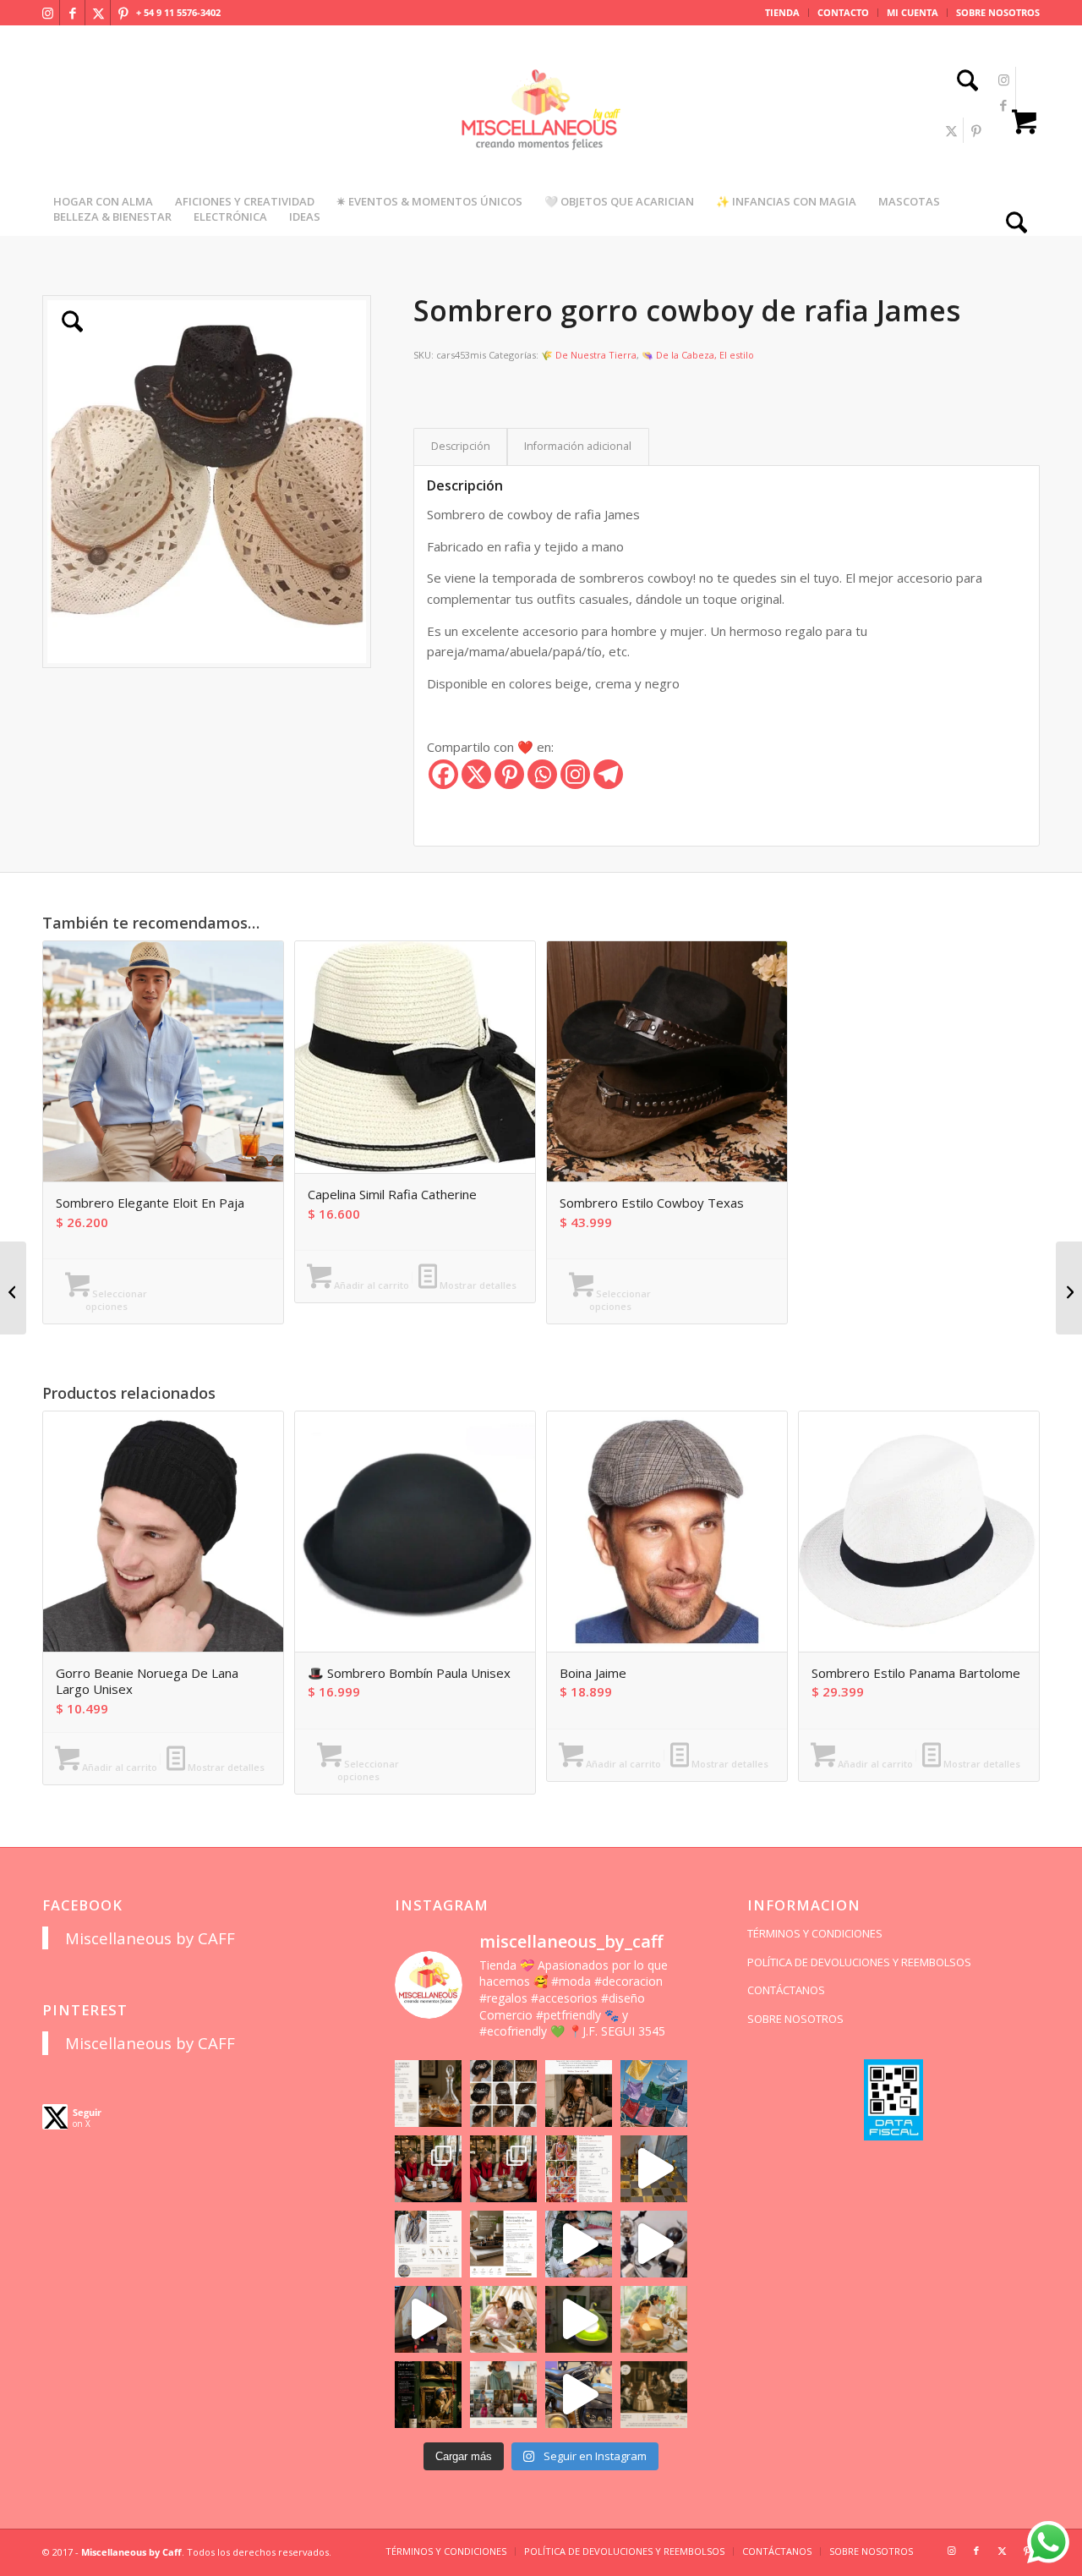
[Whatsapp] (542, 774)
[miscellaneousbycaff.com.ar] (541, 130)
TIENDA (782, 12)
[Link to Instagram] (47, 13)
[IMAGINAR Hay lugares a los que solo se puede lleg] (503, 2319)
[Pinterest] (509, 774)
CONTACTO (843, 12)
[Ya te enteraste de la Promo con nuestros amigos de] (654, 2395)
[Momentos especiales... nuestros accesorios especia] (579, 2244)
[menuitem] (783, 13)
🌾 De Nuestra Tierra (589, 355)
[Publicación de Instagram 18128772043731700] (503, 2244)
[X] (476, 774)
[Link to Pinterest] (123, 13)
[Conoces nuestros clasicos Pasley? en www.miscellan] (654, 2094)
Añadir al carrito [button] (370, 1285)
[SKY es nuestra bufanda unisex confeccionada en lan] (428, 2169)
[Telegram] (608, 774)
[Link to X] (98, 13)
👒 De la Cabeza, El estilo (698, 355)
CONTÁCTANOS (786, 1990)
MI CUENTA (913, 12)
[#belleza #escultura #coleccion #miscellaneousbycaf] (579, 2395)
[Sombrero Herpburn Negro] (13, 1288)
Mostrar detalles (477, 1285)
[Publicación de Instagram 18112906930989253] (579, 2094)
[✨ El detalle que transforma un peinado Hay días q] (503, 2094)
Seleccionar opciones (117, 1300)
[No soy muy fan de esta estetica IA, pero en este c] (428, 2094)
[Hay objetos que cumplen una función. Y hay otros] (654, 2244)
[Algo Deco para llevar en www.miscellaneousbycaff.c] (654, 2169)
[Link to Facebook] (73, 13)
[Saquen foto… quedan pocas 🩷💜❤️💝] (428, 2319)
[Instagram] (575, 774)
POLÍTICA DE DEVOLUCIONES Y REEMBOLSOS (859, 1962)
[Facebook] (443, 774)
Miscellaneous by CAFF (150, 1938)
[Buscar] (962, 82)
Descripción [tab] (461, 446)
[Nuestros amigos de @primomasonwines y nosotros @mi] (428, 2395)
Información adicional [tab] (578, 446)
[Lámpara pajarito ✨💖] (579, 2319)
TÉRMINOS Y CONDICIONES (815, 1933)
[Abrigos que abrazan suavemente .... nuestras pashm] (503, 2395)
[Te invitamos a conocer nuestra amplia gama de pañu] (428, 2244)
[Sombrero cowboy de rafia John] (1069, 1288)
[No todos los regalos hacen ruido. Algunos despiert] (654, 2319)
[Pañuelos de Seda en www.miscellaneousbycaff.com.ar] (579, 2169)
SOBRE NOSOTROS (998, 12)
